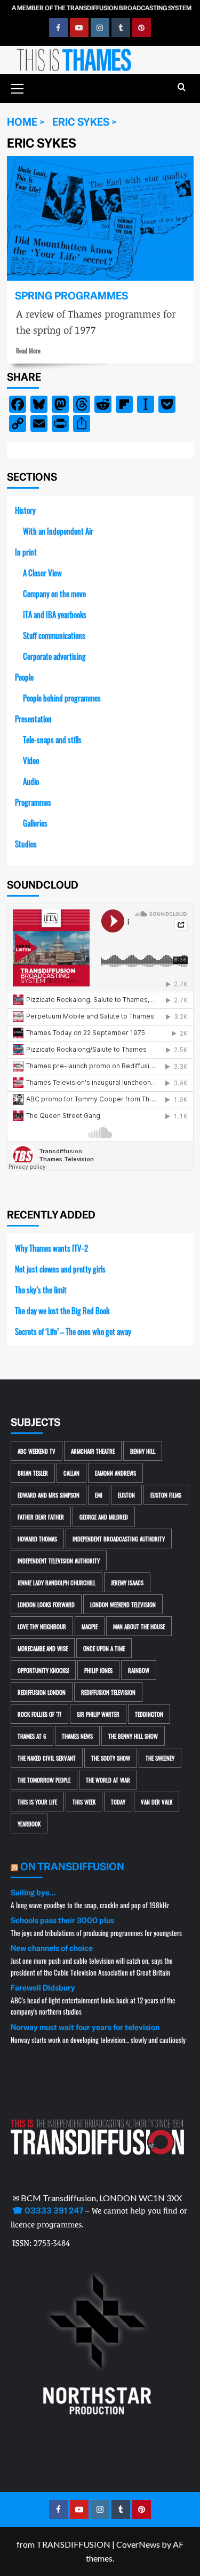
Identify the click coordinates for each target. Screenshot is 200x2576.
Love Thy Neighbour (42, 1626)
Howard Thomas (37, 1538)
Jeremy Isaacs (127, 1582)
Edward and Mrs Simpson (49, 1495)
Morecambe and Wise (43, 1648)
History (25, 510)
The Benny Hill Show (133, 1736)
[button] (18, 87)
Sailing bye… (33, 1893)
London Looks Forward (46, 1604)
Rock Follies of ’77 (39, 1714)
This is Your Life (37, 1802)
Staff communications (54, 635)
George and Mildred (104, 1517)
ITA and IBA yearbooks (55, 614)
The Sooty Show (111, 1758)
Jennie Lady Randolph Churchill (57, 1582)
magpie (90, 1626)
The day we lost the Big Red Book (62, 1310)
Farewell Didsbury (43, 1988)
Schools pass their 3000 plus (62, 1921)
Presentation (33, 718)
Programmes (33, 802)
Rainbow (139, 1670)
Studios (26, 843)
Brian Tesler (33, 1473)
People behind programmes (62, 697)
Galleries (35, 823)
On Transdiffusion (72, 1867)
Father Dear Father (41, 1517)
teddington (149, 1714)
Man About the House (139, 1626)
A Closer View (42, 572)
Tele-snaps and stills (52, 739)
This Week (84, 1802)
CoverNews (138, 2544)
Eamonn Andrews (115, 1473)
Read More (28, 350)
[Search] (182, 87)
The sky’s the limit (41, 1289)
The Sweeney (160, 1758)
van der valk (157, 1802)
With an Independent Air (58, 531)
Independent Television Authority (59, 1560)
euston (126, 1495)
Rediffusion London (42, 1692)
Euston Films (166, 1495)
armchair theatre (93, 1451)
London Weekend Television (123, 1604)
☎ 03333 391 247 (48, 2211)
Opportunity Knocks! (43, 1670)
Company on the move (54, 593)
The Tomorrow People (44, 1780)
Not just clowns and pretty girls (60, 1268)
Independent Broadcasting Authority (119, 1538)
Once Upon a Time (104, 1648)
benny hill (143, 1451)
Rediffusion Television (108, 1692)
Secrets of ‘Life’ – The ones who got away (73, 1331)
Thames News (77, 1736)
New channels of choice (52, 1948)
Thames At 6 (32, 1736)
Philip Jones (98, 1670)
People (24, 677)
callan (71, 1473)
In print (26, 552)
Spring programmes (71, 296)
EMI (99, 1495)
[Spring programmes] (100, 218)
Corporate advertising (54, 656)
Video (31, 760)
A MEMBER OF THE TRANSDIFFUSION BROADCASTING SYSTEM (102, 8)
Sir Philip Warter (98, 1714)
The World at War (108, 1780)
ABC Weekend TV (37, 1451)
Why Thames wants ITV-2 (51, 1248)
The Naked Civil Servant (47, 1758)
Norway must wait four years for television (85, 2027)
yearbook (29, 1823)
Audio (31, 781)
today (118, 1802)
